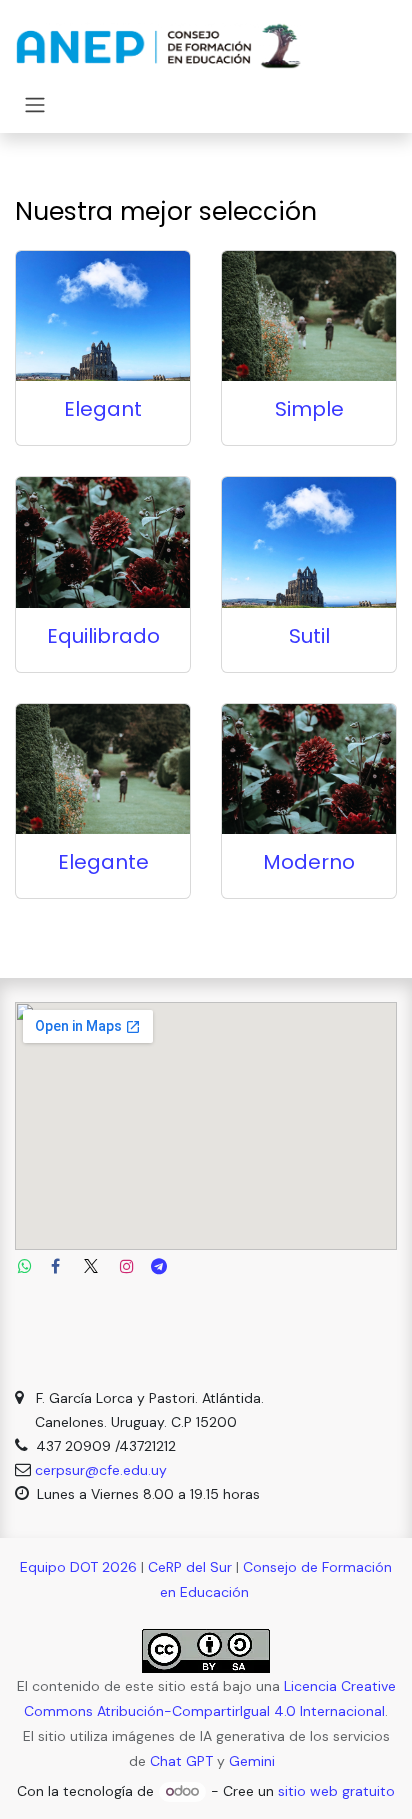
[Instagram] (127, 1266)
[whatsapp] (25, 1266)
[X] (91, 1266)
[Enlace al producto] (103, 316)
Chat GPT (181, 1761)
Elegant (103, 409)
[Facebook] (55, 1266)
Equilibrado (103, 636)
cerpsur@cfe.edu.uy (101, 1470)
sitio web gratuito (336, 1791)
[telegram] (159, 1266)
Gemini (252, 1761)
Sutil (309, 636)
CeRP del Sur (190, 1567)
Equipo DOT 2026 (78, 1567)
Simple (309, 409)
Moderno (309, 862)
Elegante (103, 862)
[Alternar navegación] (35, 104)
